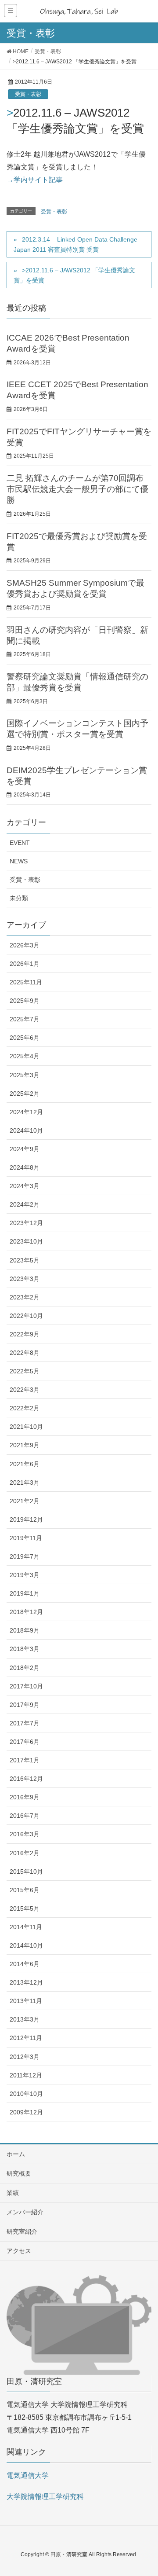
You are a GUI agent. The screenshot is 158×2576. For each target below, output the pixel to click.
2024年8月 (25, 1167)
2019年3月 (25, 1575)
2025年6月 (25, 1038)
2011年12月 (26, 2075)
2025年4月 (25, 1056)
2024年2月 (25, 1204)
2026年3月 (25, 945)
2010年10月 (26, 2094)
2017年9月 (25, 1705)
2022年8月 (25, 1353)
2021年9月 (25, 1445)
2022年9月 (25, 1334)
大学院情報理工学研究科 (45, 2497)
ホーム (16, 2154)
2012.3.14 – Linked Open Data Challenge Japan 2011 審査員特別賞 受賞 (75, 244)
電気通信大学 (28, 2475)
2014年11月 (26, 1927)
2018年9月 (25, 1630)
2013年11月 (26, 2001)
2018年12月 (26, 1612)
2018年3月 (25, 1649)
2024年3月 (25, 1186)
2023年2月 (25, 1297)
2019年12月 (26, 1519)
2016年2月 (25, 1853)
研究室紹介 (22, 2231)
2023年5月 (25, 1260)
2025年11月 (26, 982)
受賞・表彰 (28, 94)
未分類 (19, 898)
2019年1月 (25, 1593)
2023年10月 (26, 1241)
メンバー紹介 (25, 2212)
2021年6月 (25, 1464)
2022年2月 (25, 1408)
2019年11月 (26, 1538)
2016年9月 (25, 1797)
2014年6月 (25, 1964)
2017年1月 (25, 1760)
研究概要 (19, 2173)
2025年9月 (25, 1001)
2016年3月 (25, 1834)
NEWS (19, 861)
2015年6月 (25, 1890)
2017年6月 (25, 1742)
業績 (13, 2193)
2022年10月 (26, 1316)
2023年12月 (26, 1223)
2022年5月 (25, 1371)
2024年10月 (26, 1130)
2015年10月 (26, 1871)
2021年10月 (26, 1427)
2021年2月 (25, 1501)
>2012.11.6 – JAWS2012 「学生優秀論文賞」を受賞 (74, 275)
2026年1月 (25, 964)
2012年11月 (26, 2038)
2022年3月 (25, 1390)
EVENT (20, 843)
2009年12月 (26, 2112)
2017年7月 (25, 1723)
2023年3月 (25, 1279)
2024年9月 (25, 1149)
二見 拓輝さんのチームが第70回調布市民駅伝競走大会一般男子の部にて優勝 (77, 489)
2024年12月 (26, 1112)
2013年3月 (25, 2019)
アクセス (19, 2251)
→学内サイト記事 (35, 180)
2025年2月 (25, 1094)
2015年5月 (25, 1908)
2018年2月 (25, 1668)
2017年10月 (26, 1686)
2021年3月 (25, 1482)
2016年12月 (26, 1779)
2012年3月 (25, 2057)
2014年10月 (26, 1945)
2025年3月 (25, 1075)
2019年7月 (25, 1556)
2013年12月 (26, 1982)
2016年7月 (25, 1816)
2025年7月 (25, 1019)
